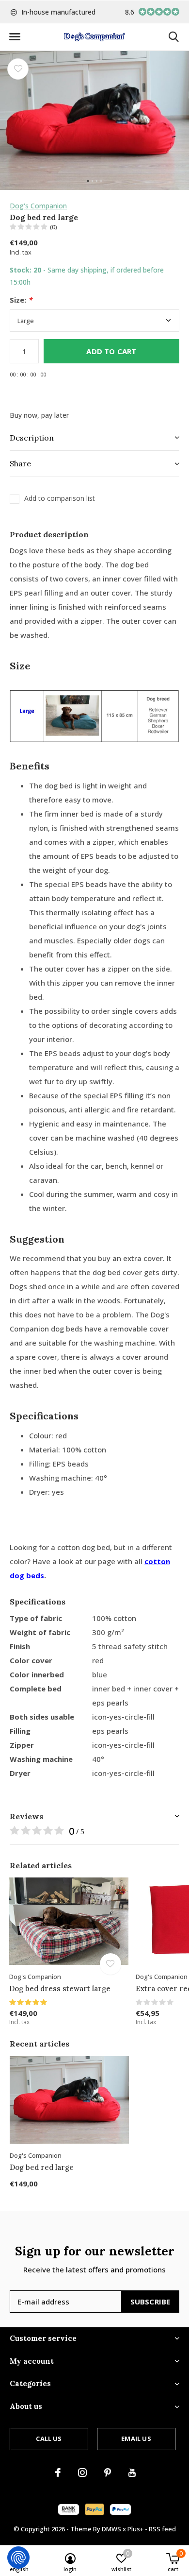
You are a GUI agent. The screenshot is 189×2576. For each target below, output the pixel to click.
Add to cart (111, 351)
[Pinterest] (108, 2473)
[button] (15, 37)
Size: (21, 300)
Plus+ (135, 2529)
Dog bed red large (42, 2167)
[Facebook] (58, 2473)
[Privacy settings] (18, 2558)
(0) (54, 227)
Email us (136, 2439)
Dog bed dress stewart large (60, 1988)
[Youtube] (132, 2473)
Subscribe (150, 2302)
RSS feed (162, 2529)
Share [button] (20, 463)
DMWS (111, 2529)
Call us (49, 2439)
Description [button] (32, 438)
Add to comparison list (60, 498)
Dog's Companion (38, 206)
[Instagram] (82, 2473)
